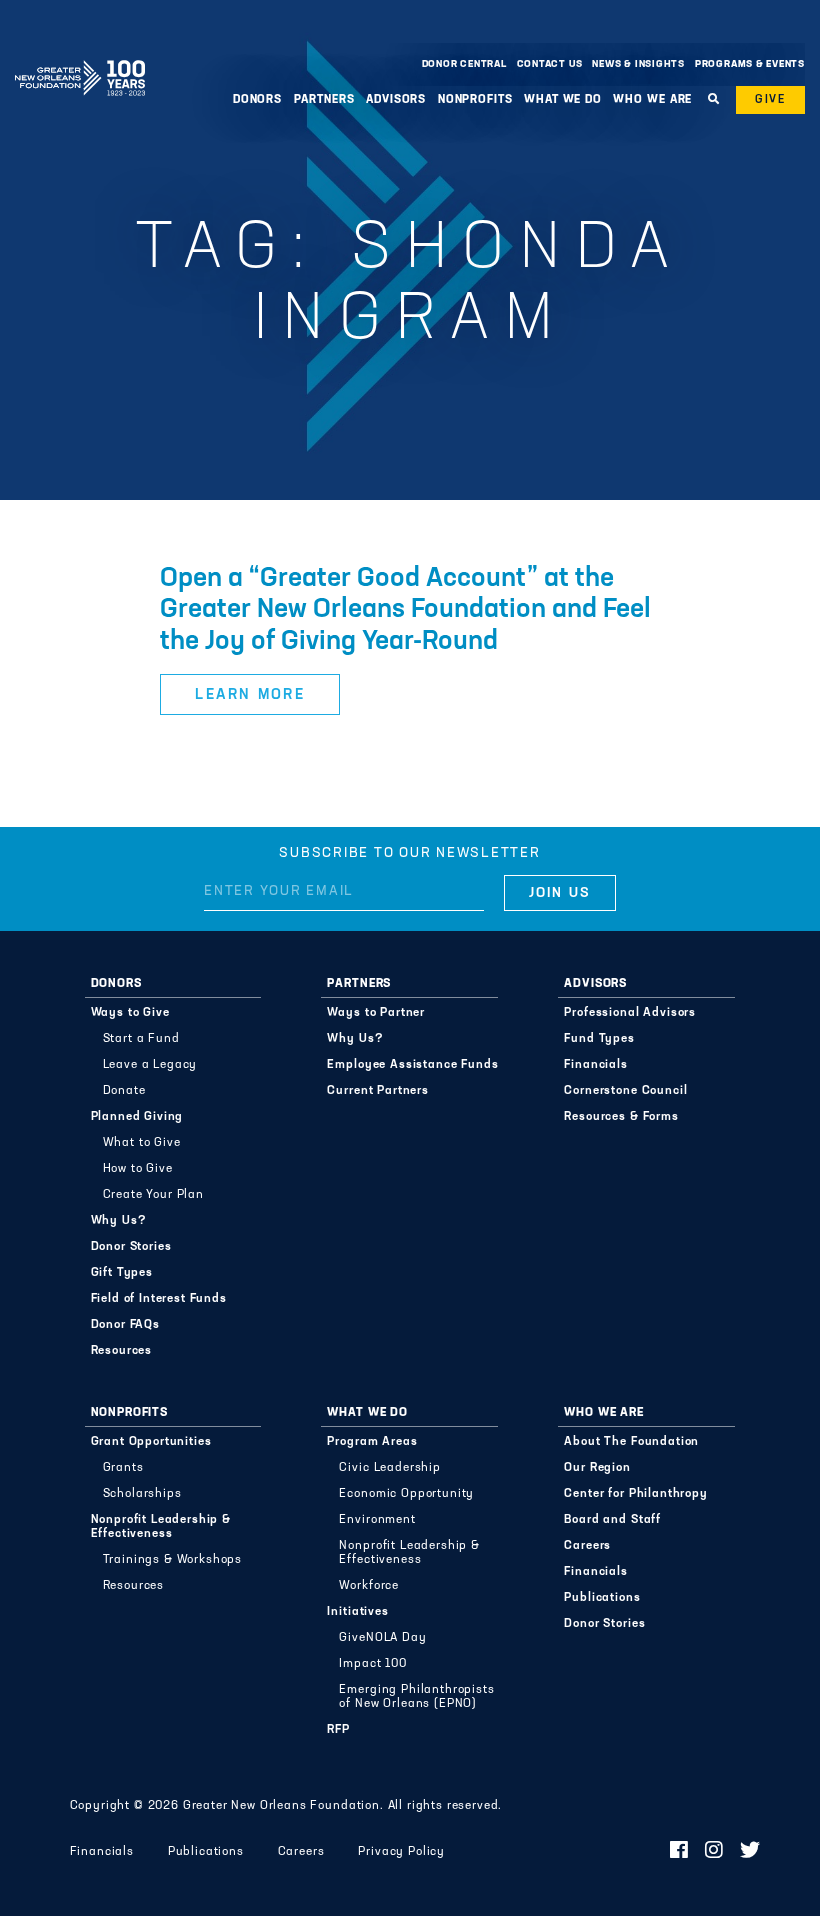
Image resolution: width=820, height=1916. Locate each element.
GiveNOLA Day (382, 1638)
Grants (123, 1468)
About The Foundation (631, 1442)
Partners (359, 984)
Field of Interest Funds (159, 1299)
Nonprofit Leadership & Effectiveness (161, 1527)
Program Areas (372, 1442)
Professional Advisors (630, 1013)
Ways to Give (130, 1013)
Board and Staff (612, 1520)
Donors (116, 984)
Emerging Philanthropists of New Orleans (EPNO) (416, 1697)
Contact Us (550, 64)
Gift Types (122, 1273)
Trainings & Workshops (173, 1560)
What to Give (142, 1143)
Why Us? (119, 1221)
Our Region (597, 1468)
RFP (338, 1730)
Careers (587, 1546)
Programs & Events (750, 64)
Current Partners (377, 1091)
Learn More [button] (250, 695)
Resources (122, 1351)
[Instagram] (714, 1852)
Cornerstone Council (625, 1091)
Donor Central (464, 64)
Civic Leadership (389, 1468)
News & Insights (638, 64)
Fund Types (599, 1039)
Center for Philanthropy (635, 1494)
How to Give (138, 1169)
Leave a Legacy (150, 1065)
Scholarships (142, 1494)
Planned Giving (137, 1117)
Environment (377, 1520)
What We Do (367, 1413)
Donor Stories (131, 1247)
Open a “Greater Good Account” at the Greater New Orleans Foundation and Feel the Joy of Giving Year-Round (405, 611)
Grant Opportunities (151, 1442)
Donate (124, 1091)
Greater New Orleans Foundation (80, 59)
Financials (595, 1065)
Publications (602, 1598)
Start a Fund (141, 1039)
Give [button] (770, 100)
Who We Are (603, 1413)
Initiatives (357, 1612)
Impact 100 (372, 1664)
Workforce (369, 1586)
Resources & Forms (621, 1117)
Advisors (595, 984)
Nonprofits (129, 1413)
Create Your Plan (153, 1195)
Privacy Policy (401, 1852)
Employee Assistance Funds (412, 1065)
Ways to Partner (376, 1013)
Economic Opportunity (406, 1494)
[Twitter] (750, 1852)
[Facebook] (679, 1852)
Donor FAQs (125, 1325)
